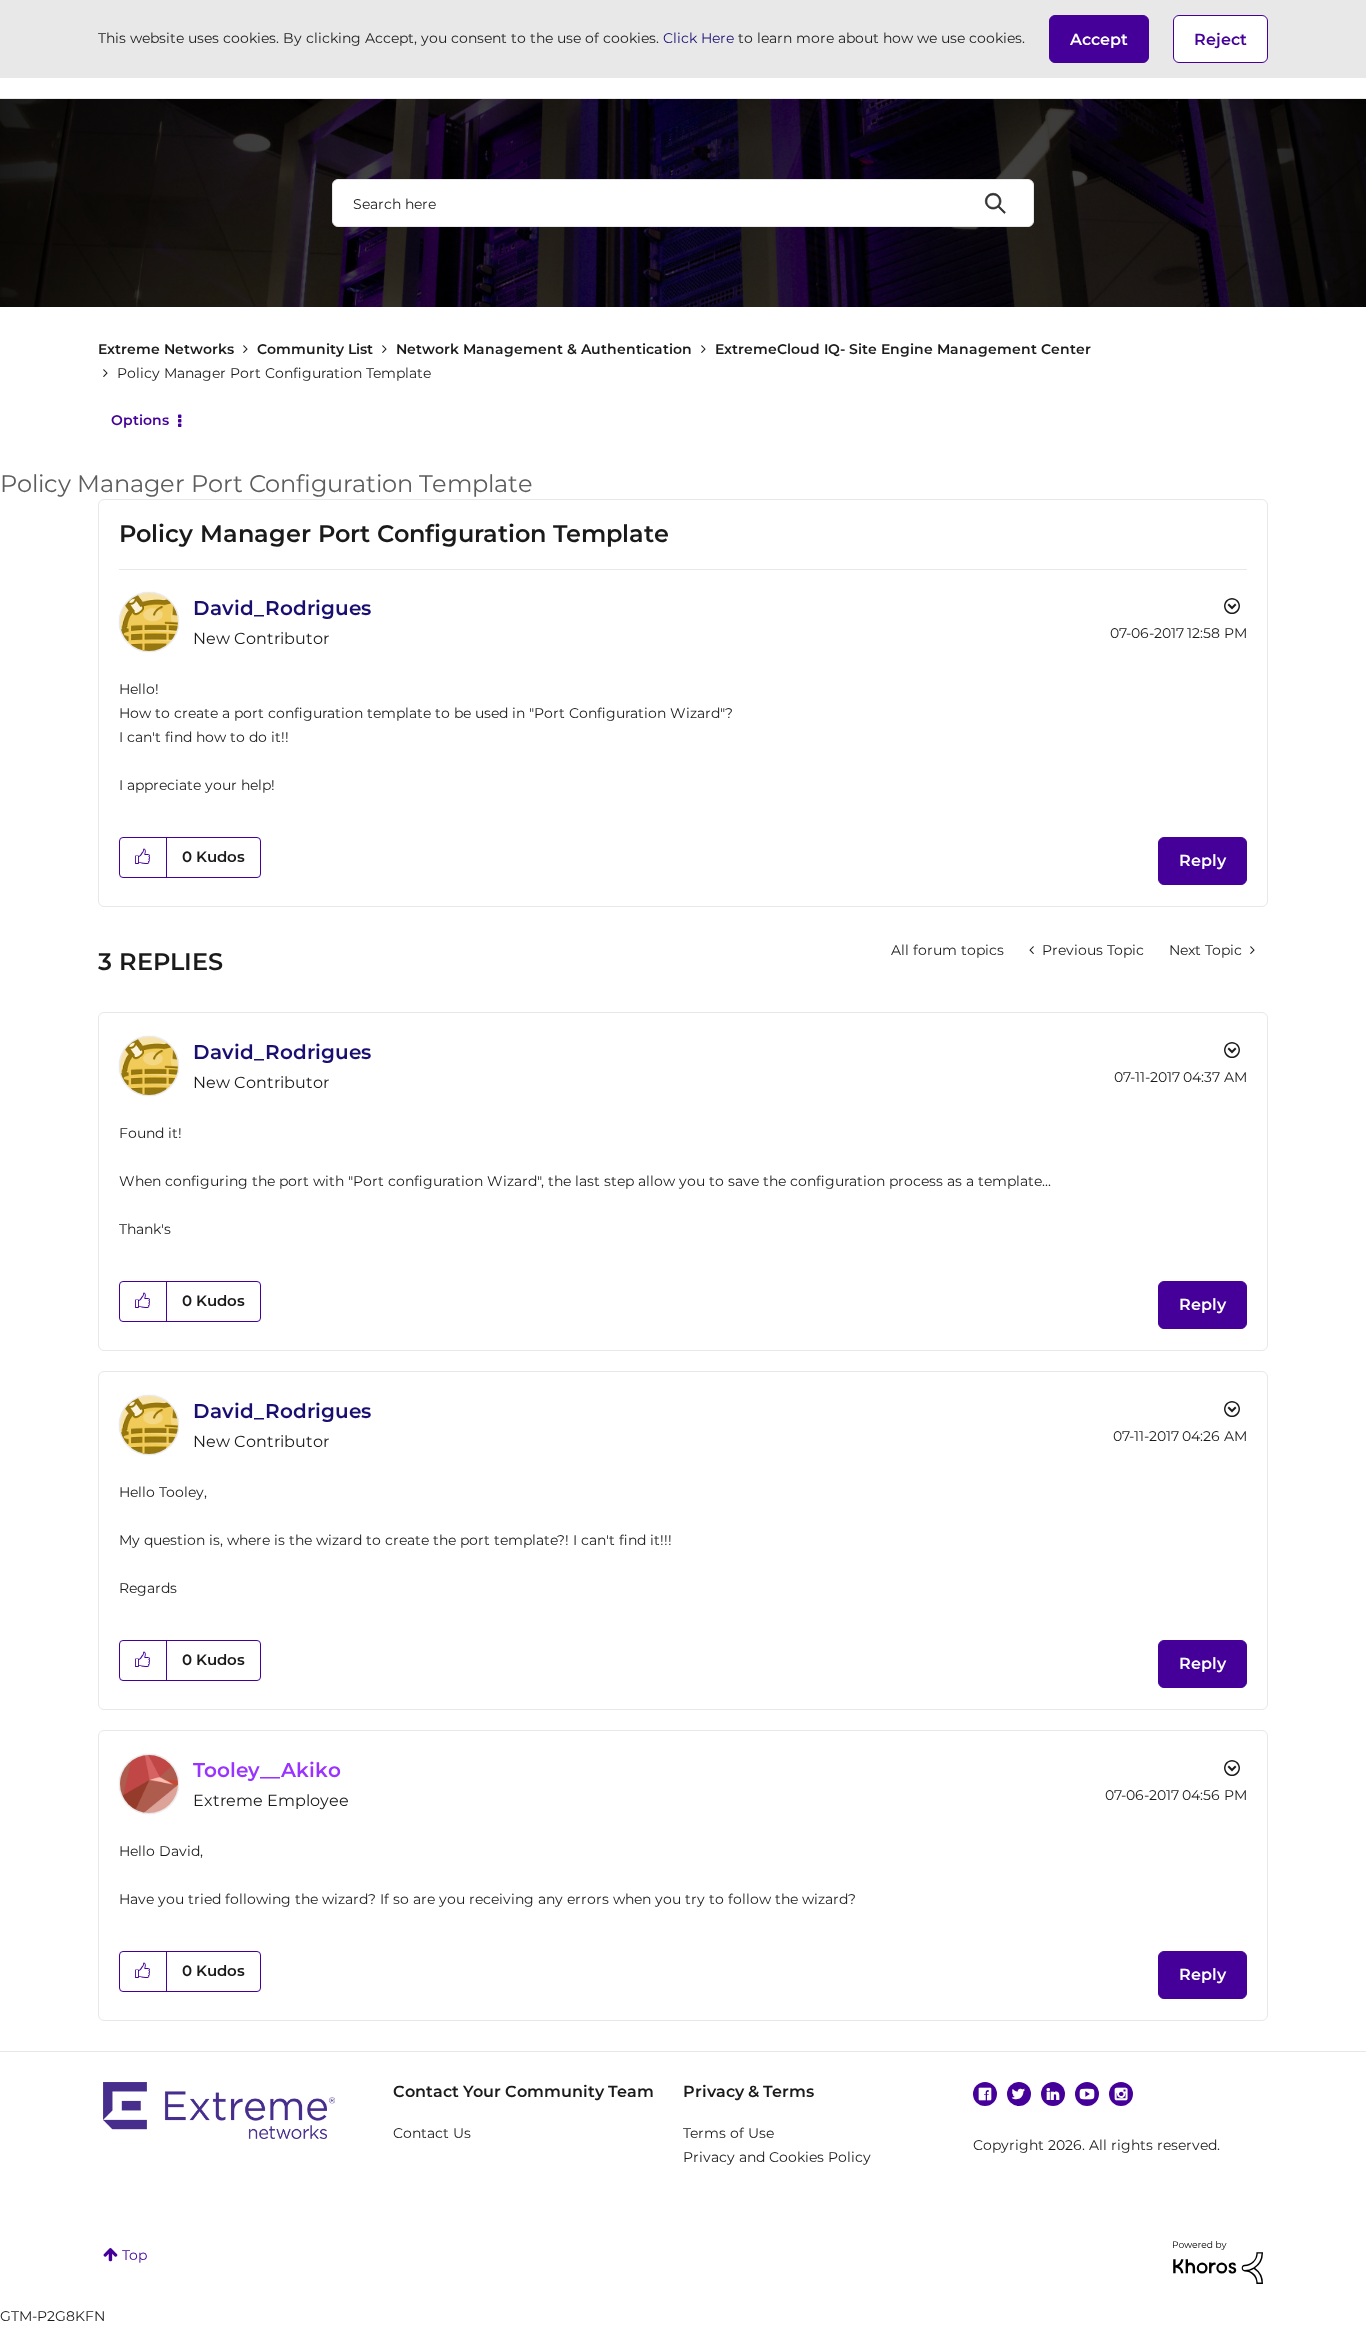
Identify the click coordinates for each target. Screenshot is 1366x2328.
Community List (315, 349)
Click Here (698, 38)
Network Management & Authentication (544, 349)
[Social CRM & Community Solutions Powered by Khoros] (1218, 2261)
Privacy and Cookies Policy (777, 2157)
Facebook (985, 2094)
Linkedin (1053, 2094)
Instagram (1121, 2094)
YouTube (1087, 2094)
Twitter (1019, 2094)
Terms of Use (728, 2133)
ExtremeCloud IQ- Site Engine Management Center (903, 349)
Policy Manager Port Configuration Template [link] (274, 373)
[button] (1099, 39)
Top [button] (134, 2255)
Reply (1202, 860)
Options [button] (140, 420)
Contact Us (432, 2133)
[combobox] (683, 203)
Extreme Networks (166, 349)
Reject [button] (1220, 39)
